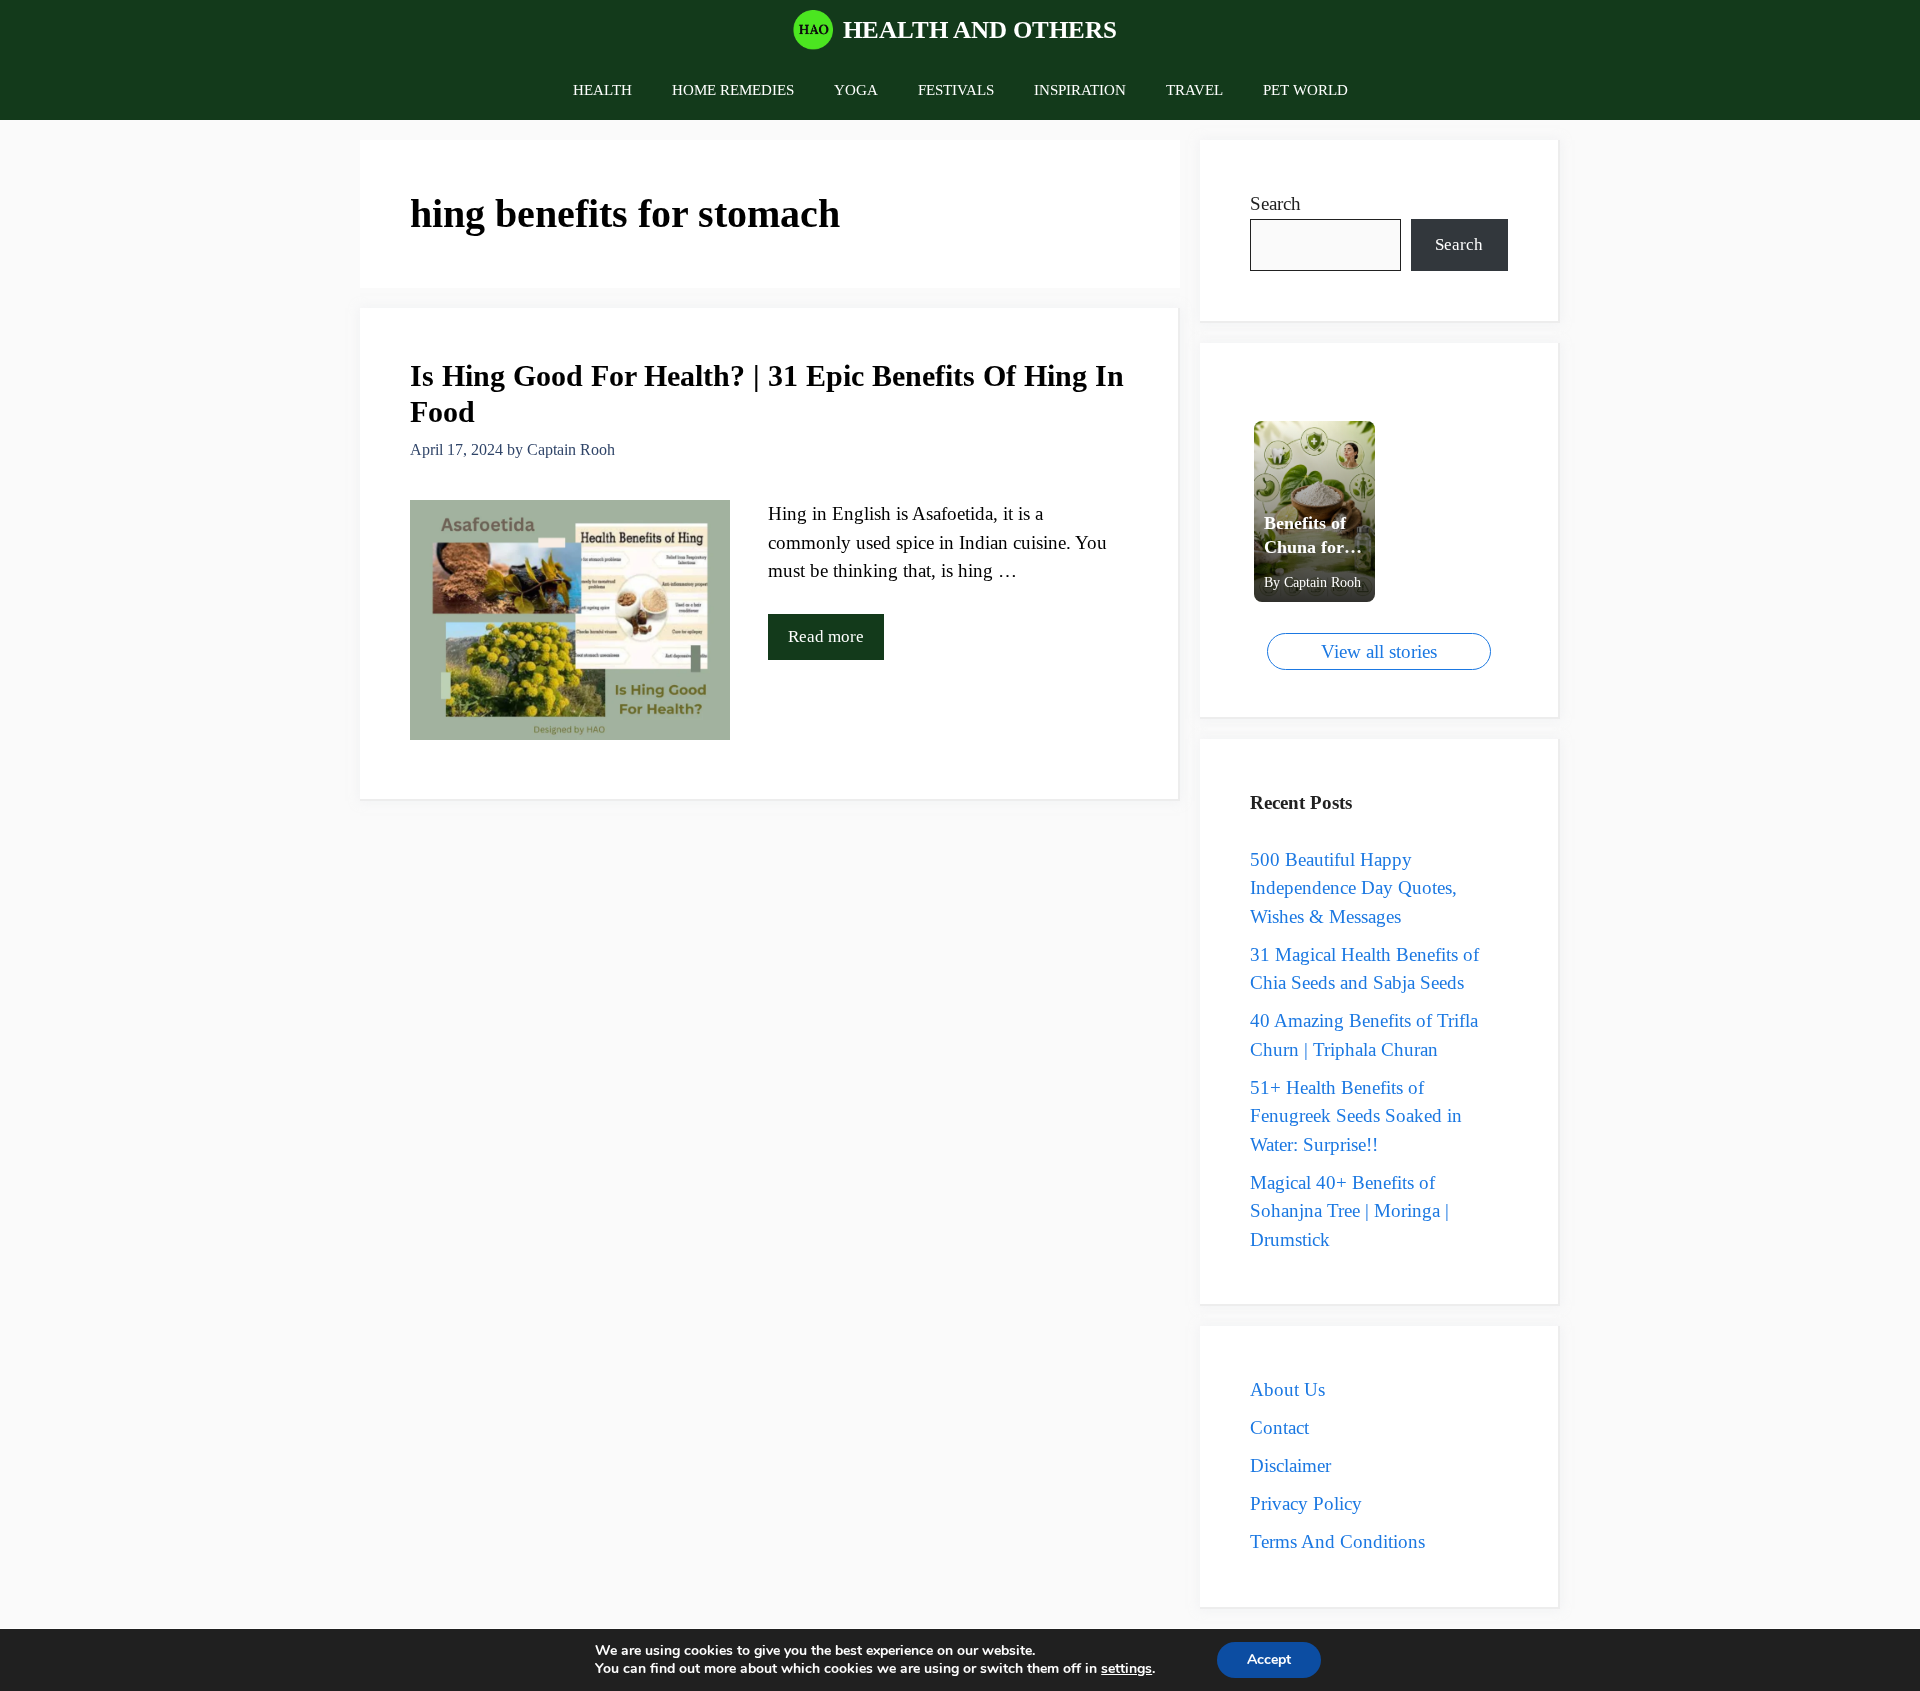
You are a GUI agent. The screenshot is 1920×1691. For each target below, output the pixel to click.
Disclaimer (1290, 1465)
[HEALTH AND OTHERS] (813, 30)
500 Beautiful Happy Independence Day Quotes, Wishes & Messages (1353, 888)
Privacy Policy (1306, 1503)
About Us (1287, 1389)
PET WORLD (1305, 90)
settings (1126, 1669)
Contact (1279, 1427)
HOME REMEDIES (733, 90)
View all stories (1379, 651)
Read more (826, 636)
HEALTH (602, 90)
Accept (1269, 1659)
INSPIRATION (1080, 90)
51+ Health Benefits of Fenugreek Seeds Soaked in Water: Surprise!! (1356, 1116)
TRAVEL (1194, 90)
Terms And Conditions (1337, 1541)
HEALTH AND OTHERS (980, 29)
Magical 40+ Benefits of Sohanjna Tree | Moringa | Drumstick (1349, 1211)
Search (1275, 203)
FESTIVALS (956, 90)
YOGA (856, 90)
